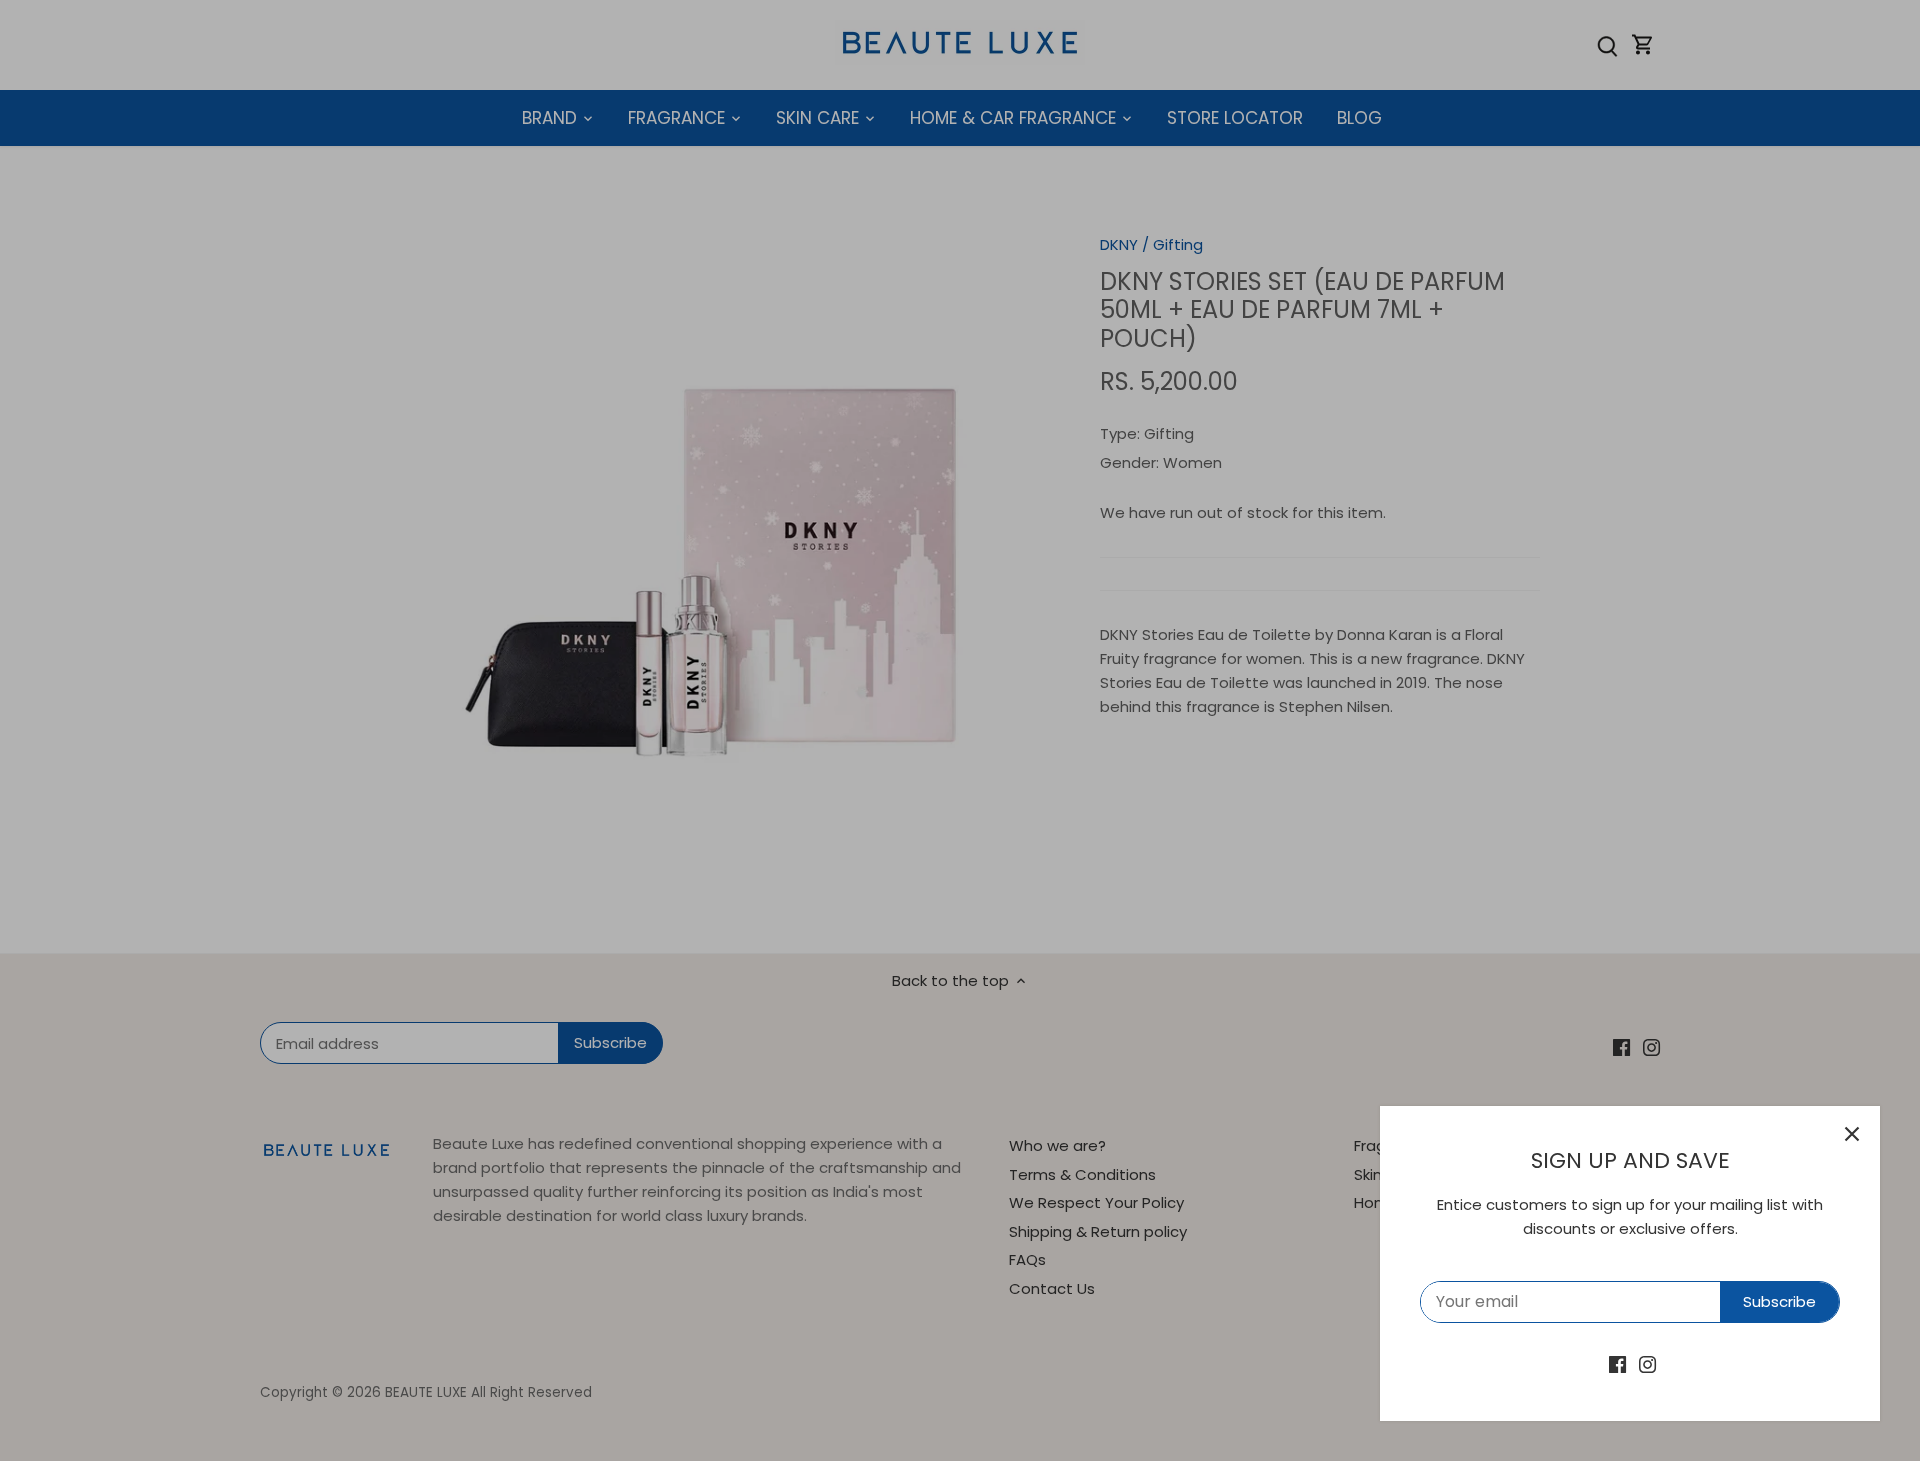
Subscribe (1779, 1301)
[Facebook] (1617, 1363)
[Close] (1852, 1134)
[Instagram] (1647, 1363)
